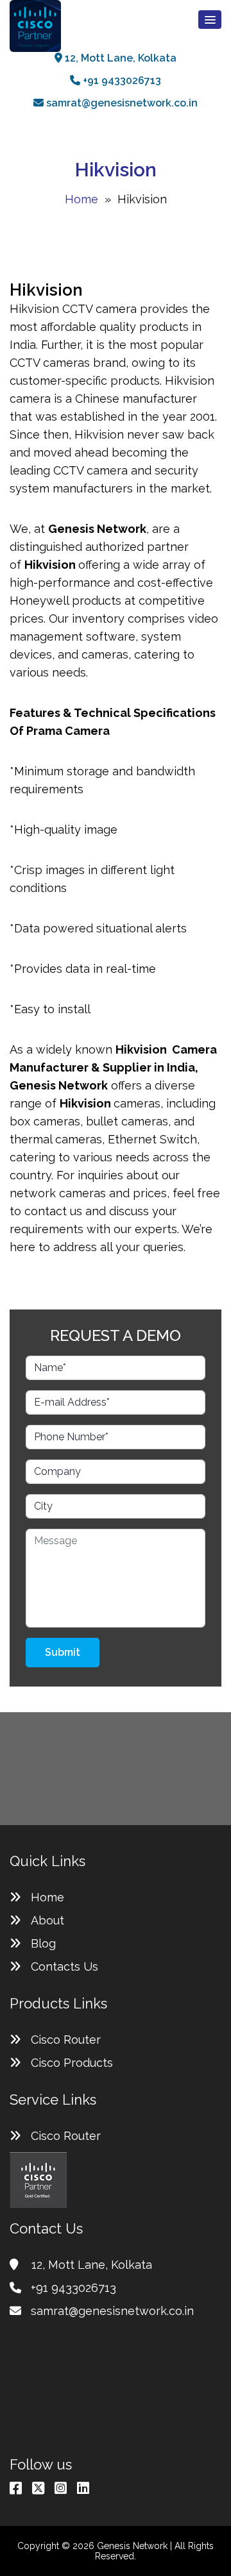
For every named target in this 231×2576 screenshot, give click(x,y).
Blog (43, 1943)
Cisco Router (66, 2040)
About (47, 1920)
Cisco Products (72, 2063)
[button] (210, 20)
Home (81, 199)
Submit (63, 1652)
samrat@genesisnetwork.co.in (121, 103)
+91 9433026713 (121, 80)
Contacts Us (64, 1966)
